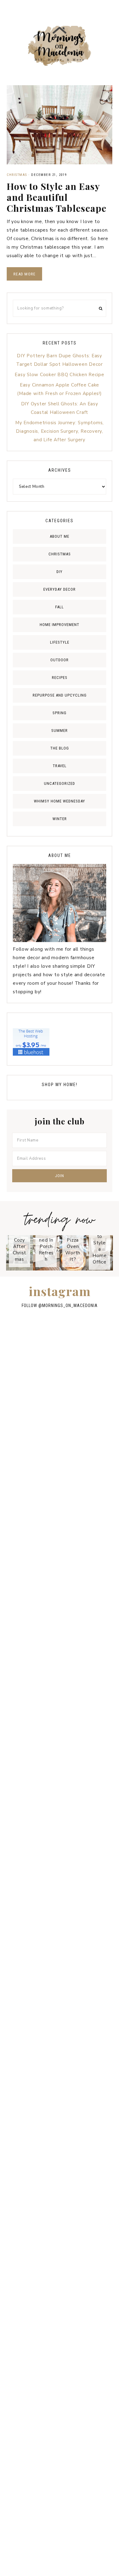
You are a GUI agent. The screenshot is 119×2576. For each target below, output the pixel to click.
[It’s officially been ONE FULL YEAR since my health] (60, 1478)
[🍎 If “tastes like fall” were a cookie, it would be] (60, 1920)
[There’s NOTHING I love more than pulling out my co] (60, 1983)
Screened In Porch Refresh (46, 1246)
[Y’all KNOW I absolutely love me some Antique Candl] (60, 1731)
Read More (24, 274)
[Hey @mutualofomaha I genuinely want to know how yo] (60, 2173)
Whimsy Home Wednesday (60, 801)
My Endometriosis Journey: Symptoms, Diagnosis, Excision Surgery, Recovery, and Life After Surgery (60, 431)
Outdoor (60, 660)
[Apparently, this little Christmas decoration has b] (60, 1604)
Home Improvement (60, 625)
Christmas (17, 175)
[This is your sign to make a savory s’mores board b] (60, 2109)
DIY (60, 572)
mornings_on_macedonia (70, 1305)
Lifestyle (60, 642)
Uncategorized (60, 783)
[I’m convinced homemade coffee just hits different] (60, 2362)
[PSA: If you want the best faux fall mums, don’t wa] (60, 2299)
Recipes (60, 678)
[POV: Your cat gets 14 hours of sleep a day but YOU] (60, 2236)
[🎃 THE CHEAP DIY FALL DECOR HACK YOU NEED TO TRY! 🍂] (60, 2425)
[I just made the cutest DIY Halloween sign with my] (60, 2489)
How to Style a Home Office (99, 1246)
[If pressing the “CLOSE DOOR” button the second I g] (60, 1415)
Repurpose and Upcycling (60, 695)
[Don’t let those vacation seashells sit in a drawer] (60, 1541)
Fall (60, 607)
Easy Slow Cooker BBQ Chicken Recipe (59, 375)
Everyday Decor (60, 589)
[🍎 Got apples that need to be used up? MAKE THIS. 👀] (60, 1794)
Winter (60, 819)
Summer (60, 731)
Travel (60, 766)
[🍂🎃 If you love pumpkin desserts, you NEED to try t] (60, 1667)
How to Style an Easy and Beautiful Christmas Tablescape (57, 197)
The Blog (60, 748)
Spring (60, 713)
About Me (60, 536)
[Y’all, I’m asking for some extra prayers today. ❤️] (60, 1857)
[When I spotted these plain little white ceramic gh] (60, 1351)
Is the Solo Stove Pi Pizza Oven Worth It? (73, 1237)
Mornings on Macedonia (60, 46)
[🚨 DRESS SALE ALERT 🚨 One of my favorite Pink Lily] (60, 2046)
